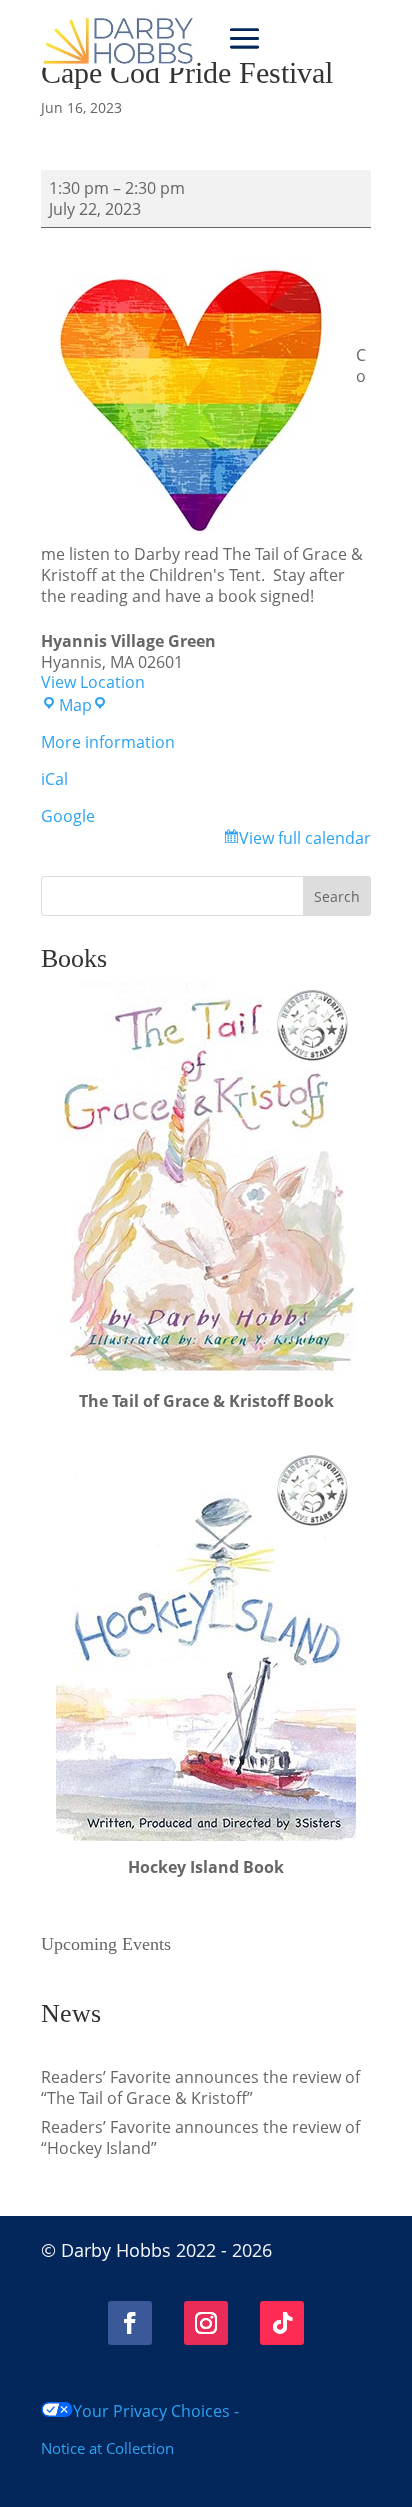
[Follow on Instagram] (206, 2323)
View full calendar (305, 838)
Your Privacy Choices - (156, 2411)
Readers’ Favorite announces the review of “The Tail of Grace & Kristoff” (200, 2087)
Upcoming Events (106, 1944)
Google (68, 816)
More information (108, 742)
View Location (93, 682)
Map (83, 705)
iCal (54, 779)
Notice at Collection (107, 2448)
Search (337, 896)
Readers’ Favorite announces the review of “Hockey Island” (200, 2137)
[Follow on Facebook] (130, 2323)
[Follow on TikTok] (282, 2323)
